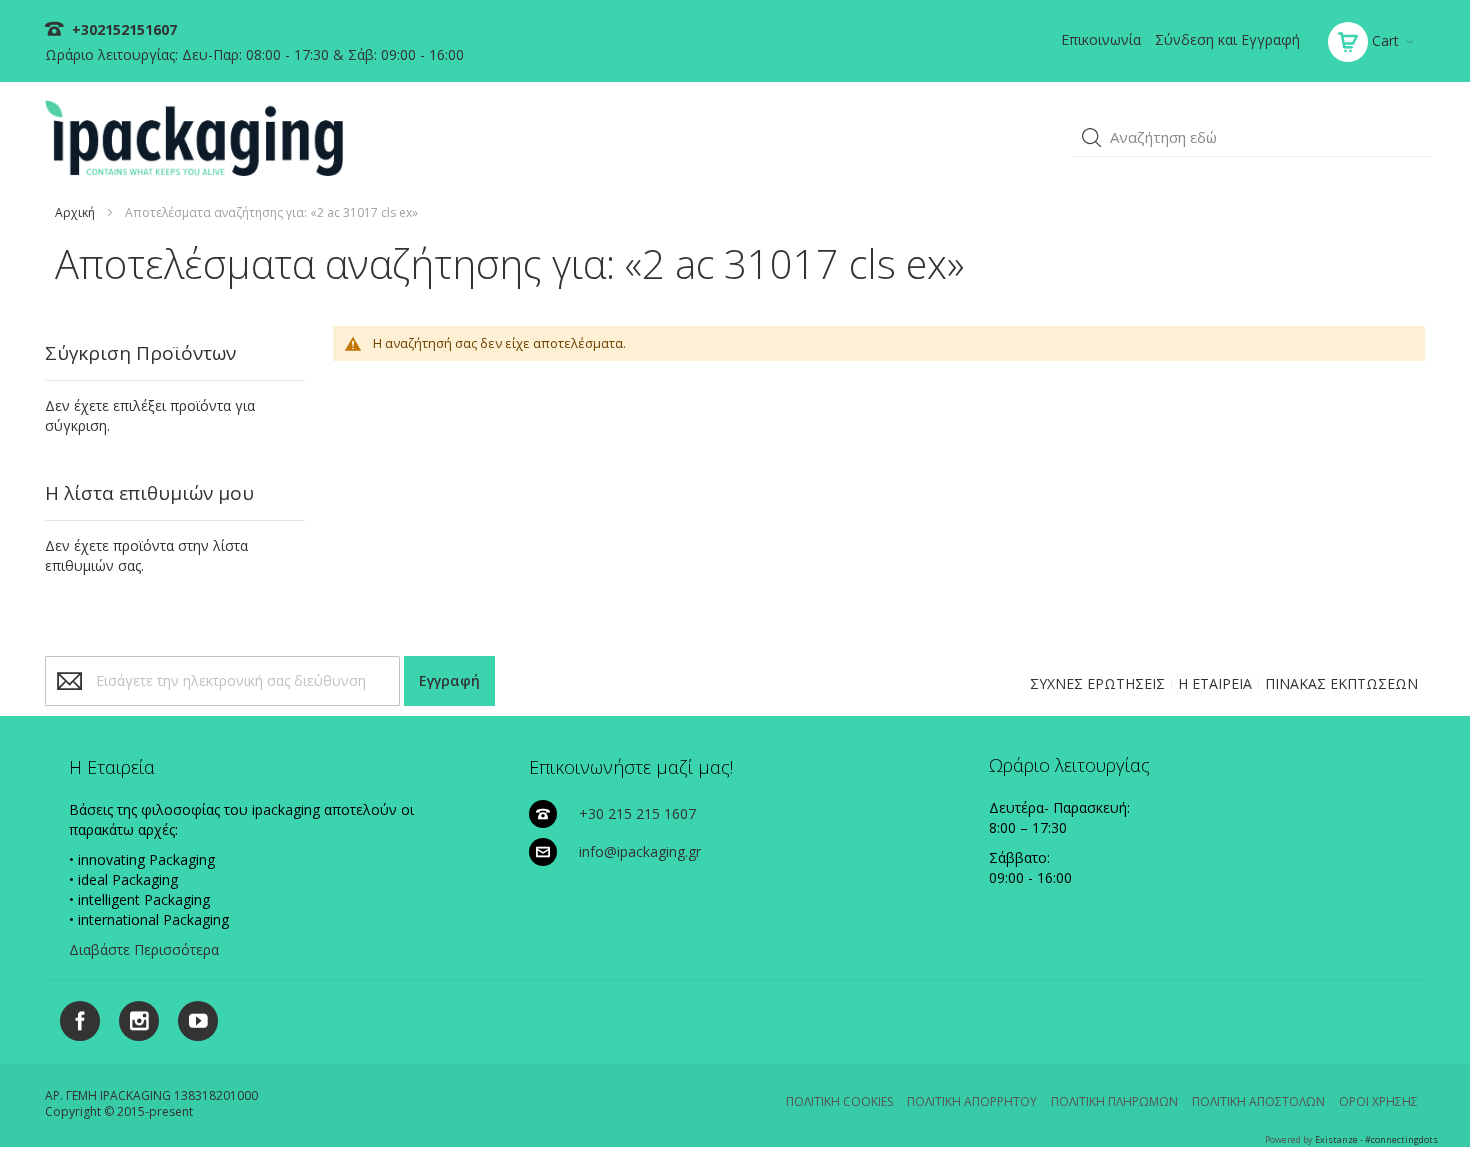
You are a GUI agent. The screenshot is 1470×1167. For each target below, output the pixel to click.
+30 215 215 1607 (637, 813)
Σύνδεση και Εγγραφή (1227, 39)
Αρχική (75, 212)
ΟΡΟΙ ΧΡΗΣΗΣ (1378, 1101)
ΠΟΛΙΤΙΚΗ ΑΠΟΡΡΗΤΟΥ (972, 1101)
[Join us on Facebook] (74, 1017)
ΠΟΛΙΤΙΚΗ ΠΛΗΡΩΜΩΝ (1114, 1101)
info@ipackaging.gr (640, 851)
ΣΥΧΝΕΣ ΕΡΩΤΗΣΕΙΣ (1097, 683)
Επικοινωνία (1101, 39)
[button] (1092, 138)
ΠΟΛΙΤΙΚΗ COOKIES (839, 1101)
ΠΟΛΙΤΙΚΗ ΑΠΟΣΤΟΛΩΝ (1258, 1101)
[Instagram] (131, 1017)
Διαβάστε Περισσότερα (144, 949)
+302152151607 (122, 29)
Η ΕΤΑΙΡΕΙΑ (1215, 683)
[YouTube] (190, 1017)
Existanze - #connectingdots (1376, 1139)
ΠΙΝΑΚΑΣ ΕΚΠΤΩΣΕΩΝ (1341, 683)
